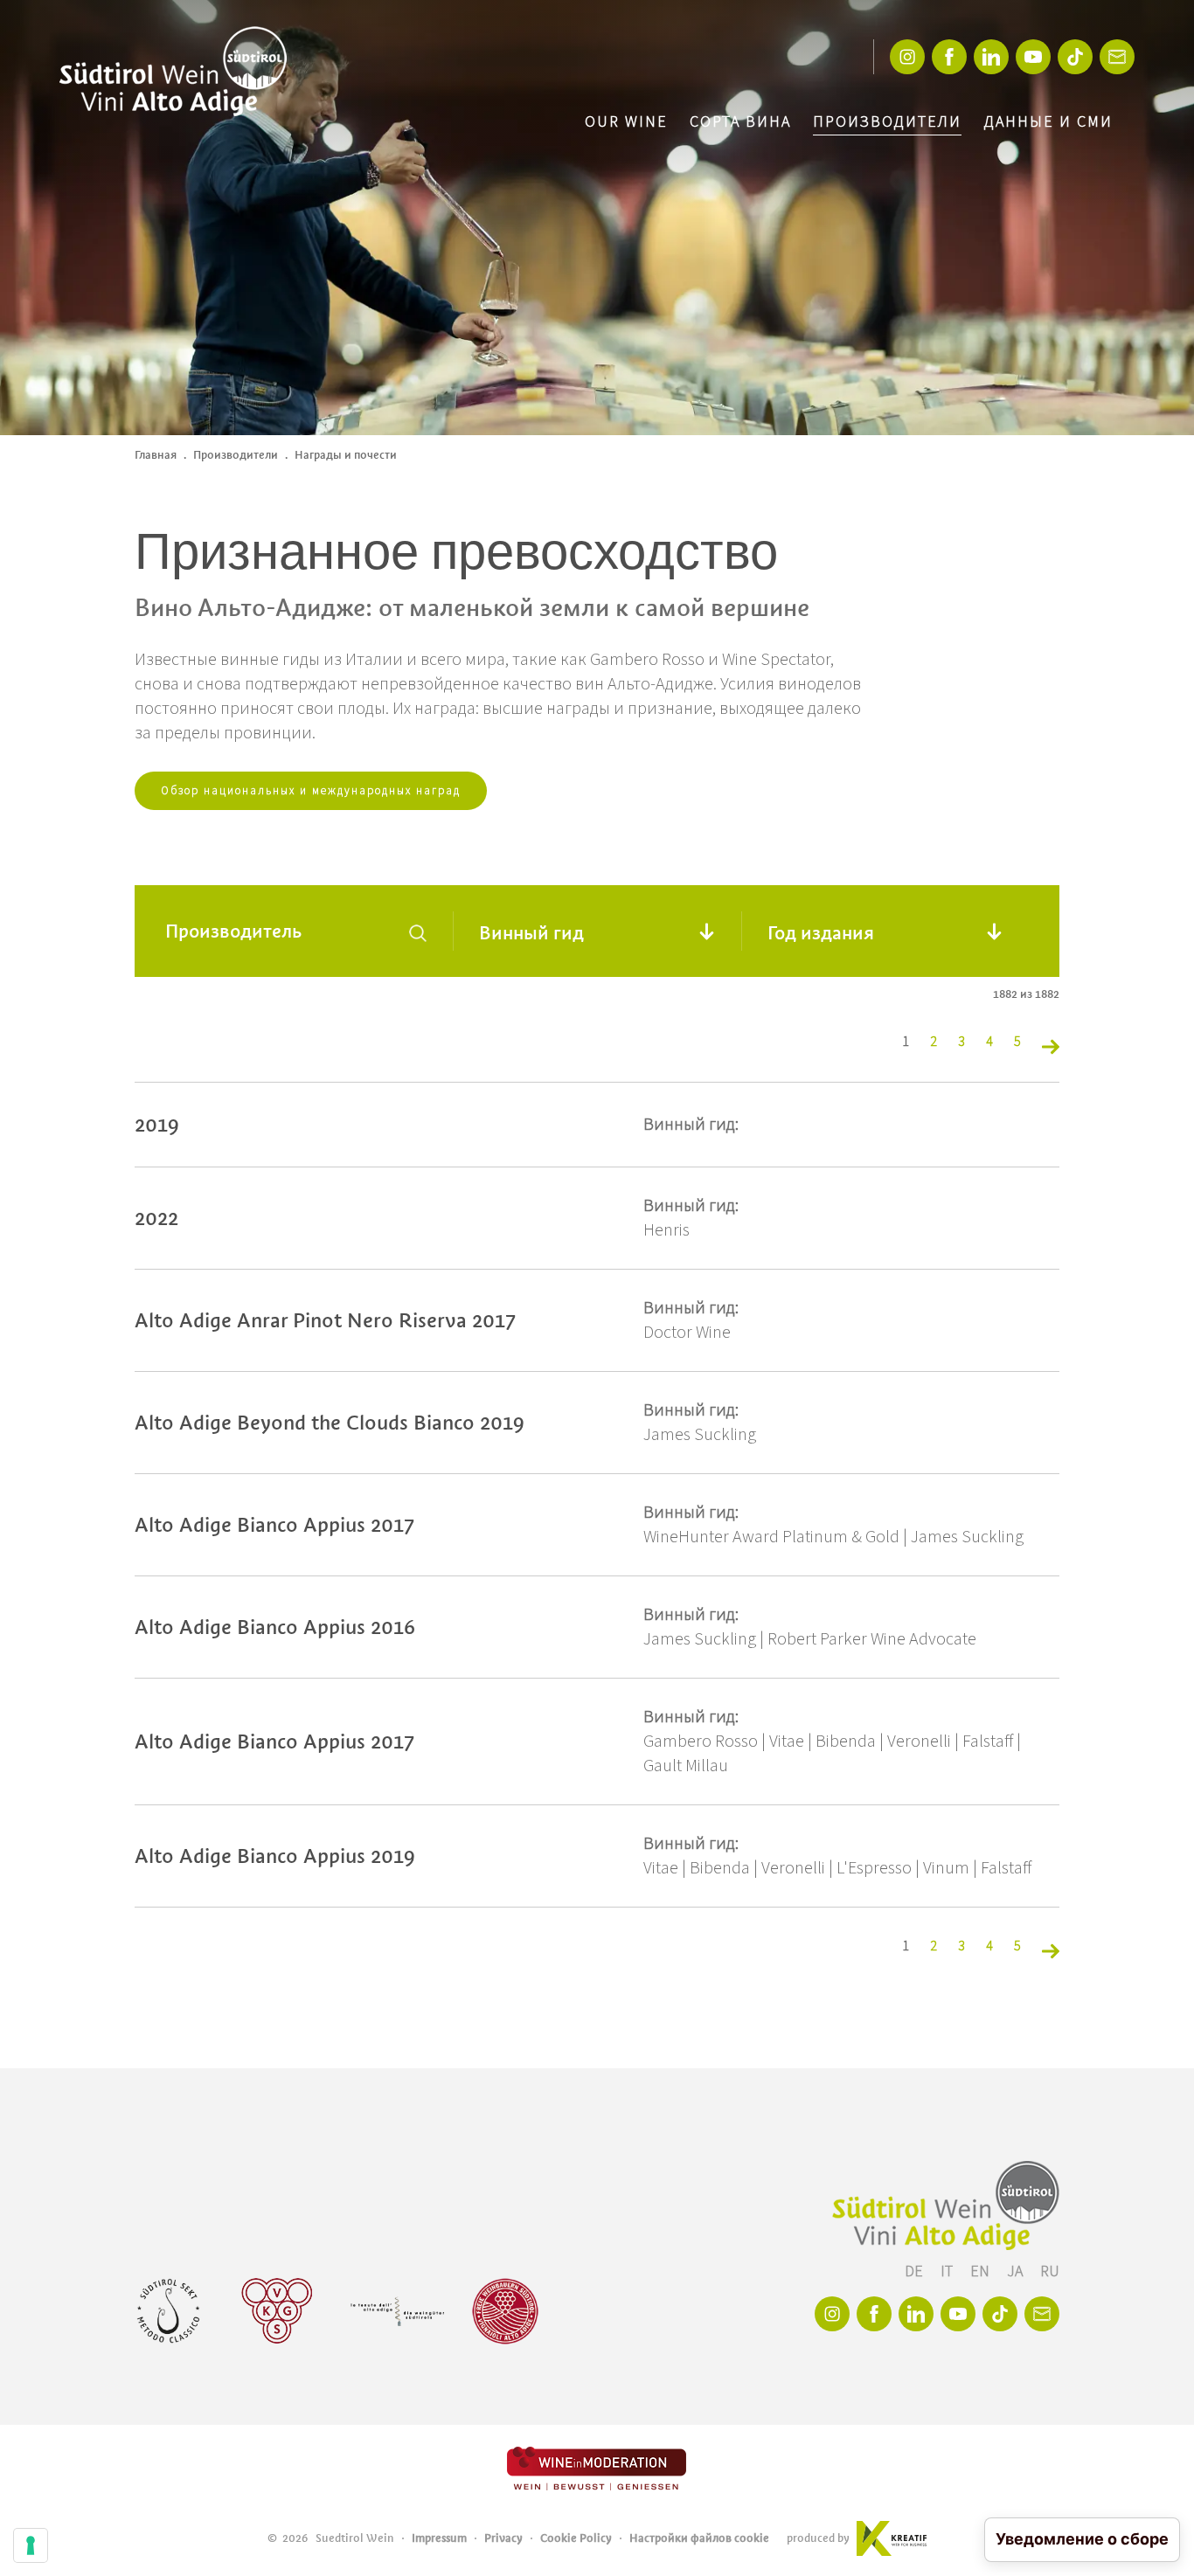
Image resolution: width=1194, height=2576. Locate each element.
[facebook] (949, 57)
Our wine (626, 122)
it (948, 2271)
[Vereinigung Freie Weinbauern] (505, 2311)
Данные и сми (1048, 122)
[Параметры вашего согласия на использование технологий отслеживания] (31, 2545)
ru (1050, 2271)
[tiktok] (1075, 57)
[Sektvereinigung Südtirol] (170, 2311)
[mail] (1117, 57)
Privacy (503, 2538)
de (916, 2271)
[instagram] (907, 57)
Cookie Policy (576, 2538)
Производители (887, 122)
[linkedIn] (991, 57)
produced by (818, 2538)
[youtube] (1033, 57)
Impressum (439, 2538)
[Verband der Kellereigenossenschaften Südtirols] (278, 2311)
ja (1017, 2271)
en (982, 2271)
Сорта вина (740, 122)
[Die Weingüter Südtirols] (397, 2311)
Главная (156, 455)
